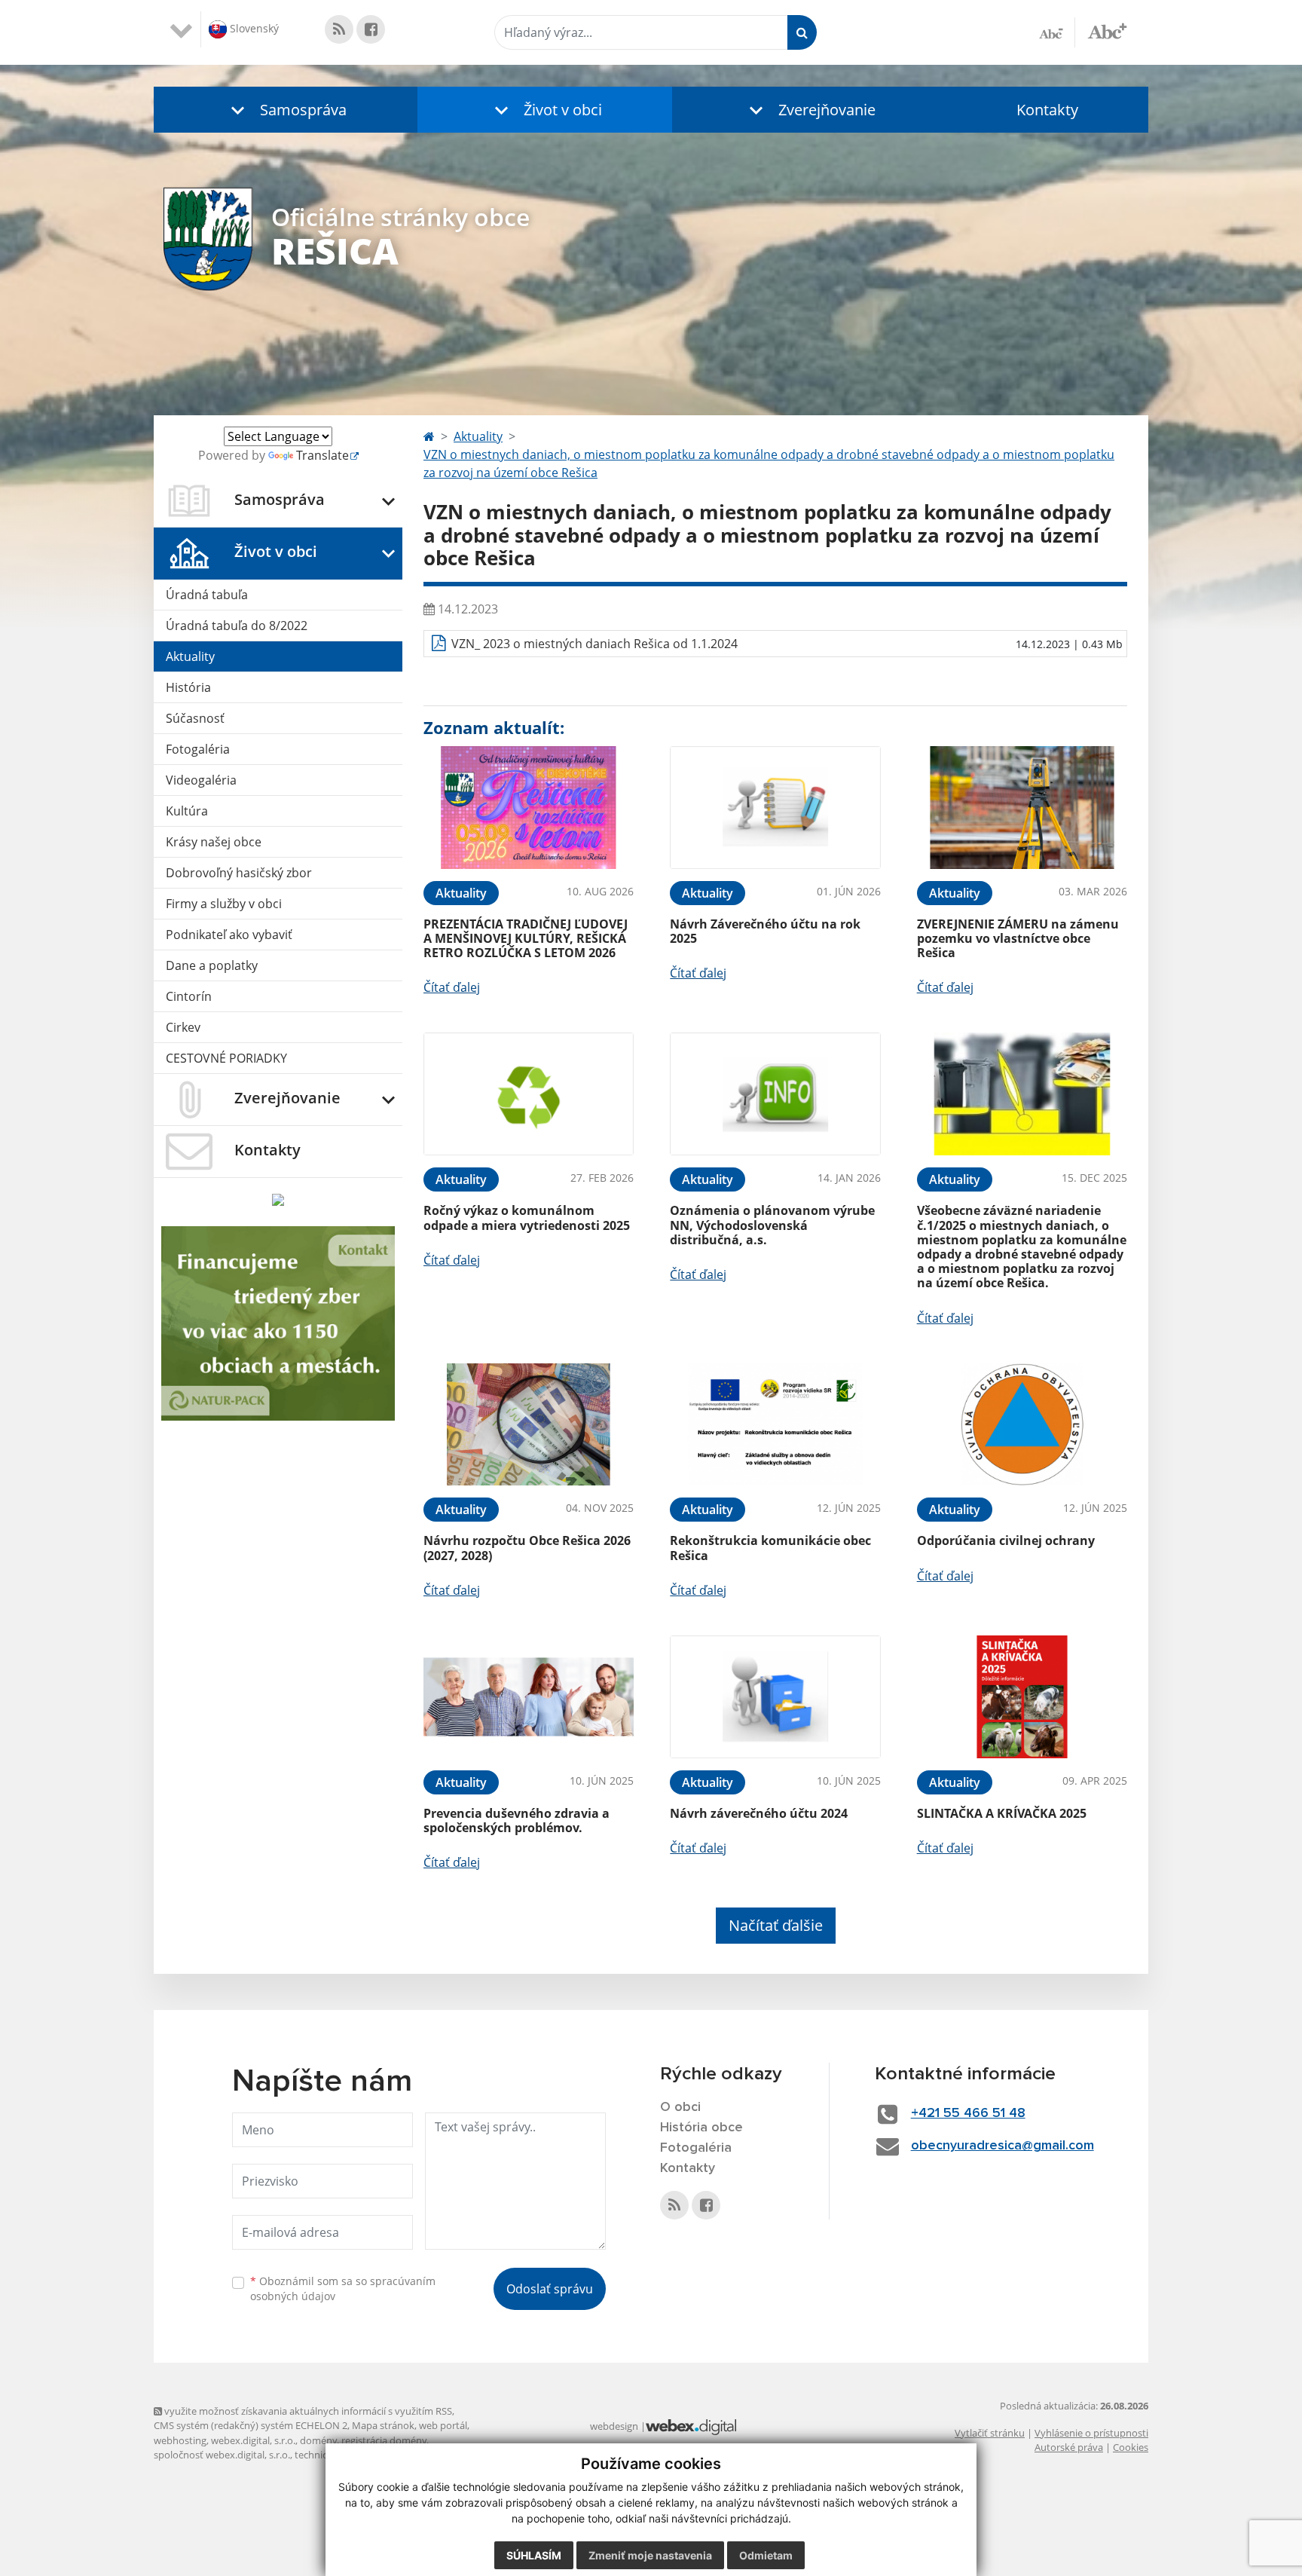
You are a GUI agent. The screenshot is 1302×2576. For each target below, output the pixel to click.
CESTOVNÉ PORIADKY (226, 1058)
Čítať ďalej (452, 987)
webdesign (614, 2426)
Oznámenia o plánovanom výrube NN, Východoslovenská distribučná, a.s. (772, 1225)
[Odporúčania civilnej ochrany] (1022, 1425)
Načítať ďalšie (776, 1925)
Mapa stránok (383, 2425)
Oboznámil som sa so (343, 2289)
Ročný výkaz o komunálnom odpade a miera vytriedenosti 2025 (527, 1218)
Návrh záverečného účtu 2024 (759, 1813)
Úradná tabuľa (207, 595)
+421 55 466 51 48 (968, 2113)
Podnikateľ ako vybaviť (229, 935)
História (188, 687)
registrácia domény (384, 2440)
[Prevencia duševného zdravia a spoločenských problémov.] (529, 1697)
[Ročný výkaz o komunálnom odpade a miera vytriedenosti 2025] (529, 1094)
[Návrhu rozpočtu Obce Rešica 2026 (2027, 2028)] (529, 1425)
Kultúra (187, 811)
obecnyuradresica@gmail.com (1002, 2146)
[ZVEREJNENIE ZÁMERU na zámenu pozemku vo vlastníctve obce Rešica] (1022, 808)
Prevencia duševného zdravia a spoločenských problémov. (517, 1820)
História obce (701, 2128)
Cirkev (183, 1027)
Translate (322, 455)
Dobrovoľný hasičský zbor (239, 873)
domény (318, 2440)
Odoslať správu (550, 2289)
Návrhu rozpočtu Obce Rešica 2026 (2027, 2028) (527, 1548)
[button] (286, 110)
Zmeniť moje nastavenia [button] (650, 2555)
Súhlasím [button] (534, 2555)
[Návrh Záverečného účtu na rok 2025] (775, 808)
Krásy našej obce (214, 842)
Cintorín (189, 996)
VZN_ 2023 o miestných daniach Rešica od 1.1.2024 (594, 644)
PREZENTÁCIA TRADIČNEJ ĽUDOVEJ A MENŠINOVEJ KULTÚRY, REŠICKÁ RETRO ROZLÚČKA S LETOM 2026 (526, 938)
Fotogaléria (198, 749)
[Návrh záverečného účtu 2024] (775, 1697)
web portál (443, 2425)
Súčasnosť (195, 718)
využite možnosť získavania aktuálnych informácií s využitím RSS (307, 2411)
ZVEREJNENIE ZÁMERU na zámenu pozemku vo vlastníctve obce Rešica (1018, 938)
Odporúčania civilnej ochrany (1006, 1540)
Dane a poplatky (212, 965)
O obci (680, 2107)
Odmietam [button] (766, 2555)
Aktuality (190, 656)
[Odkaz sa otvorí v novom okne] (339, 29)
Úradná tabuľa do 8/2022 (237, 626)
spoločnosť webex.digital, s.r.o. (222, 2455)
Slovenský (253, 28)
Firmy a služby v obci (224, 904)
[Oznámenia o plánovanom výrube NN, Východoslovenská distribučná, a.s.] (775, 1094)
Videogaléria (201, 780)
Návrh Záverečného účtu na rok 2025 (765, 931)
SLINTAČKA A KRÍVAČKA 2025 (1002, 1813)
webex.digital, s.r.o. (253, 2440)
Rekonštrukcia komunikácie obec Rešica (770, 1548)
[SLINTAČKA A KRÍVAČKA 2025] (1022, 1697)
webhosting (180, 2440)
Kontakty (1047, 110)
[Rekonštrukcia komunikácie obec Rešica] (775, 1425)
